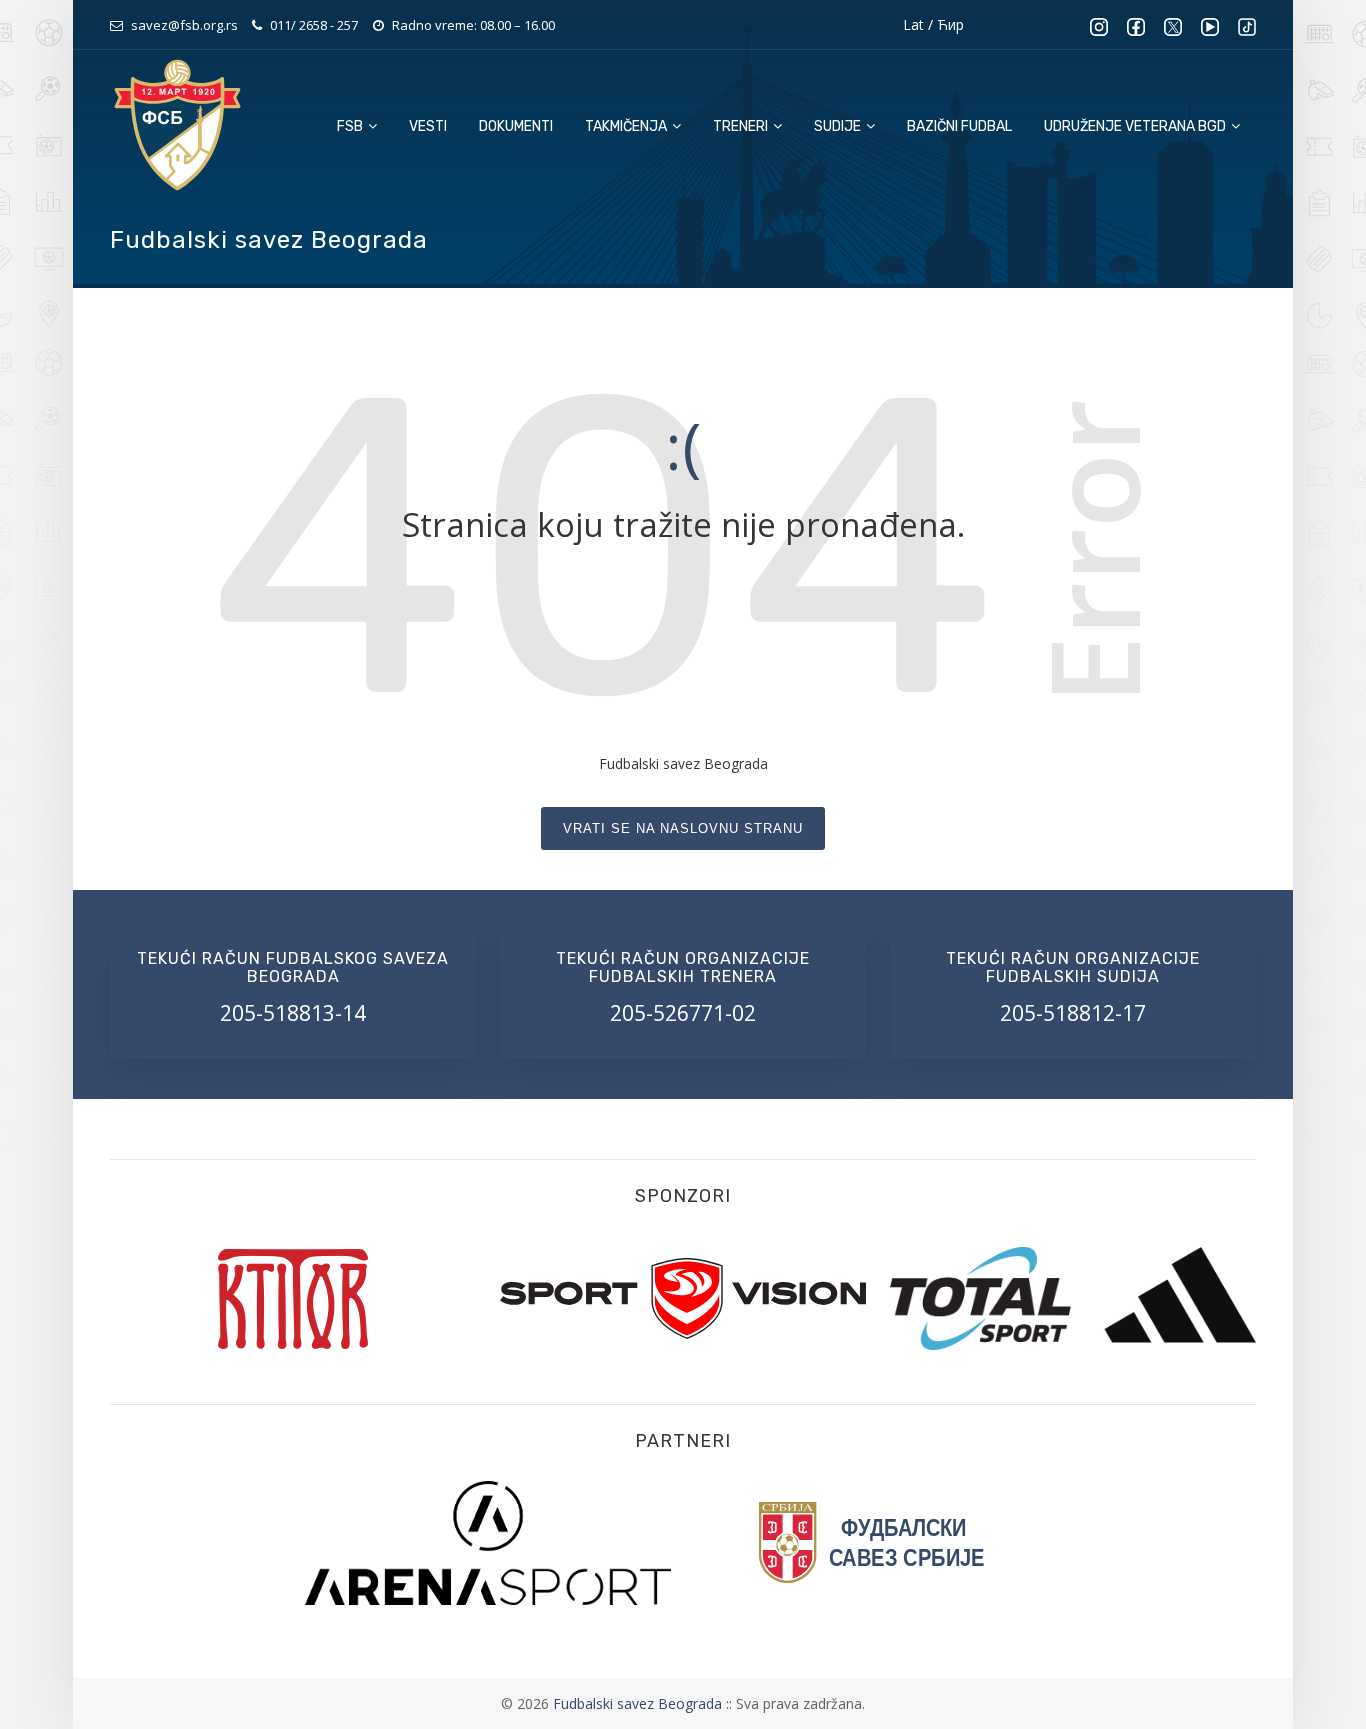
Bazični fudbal (959, 126)
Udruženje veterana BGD (1136, 126)
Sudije (839, 126)
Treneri (742, 126)
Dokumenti (516, 126)
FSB (351, 126)
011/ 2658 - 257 (314, 25)
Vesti (428, 126)
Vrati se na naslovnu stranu (683, 828)
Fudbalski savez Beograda (639, 1703)
